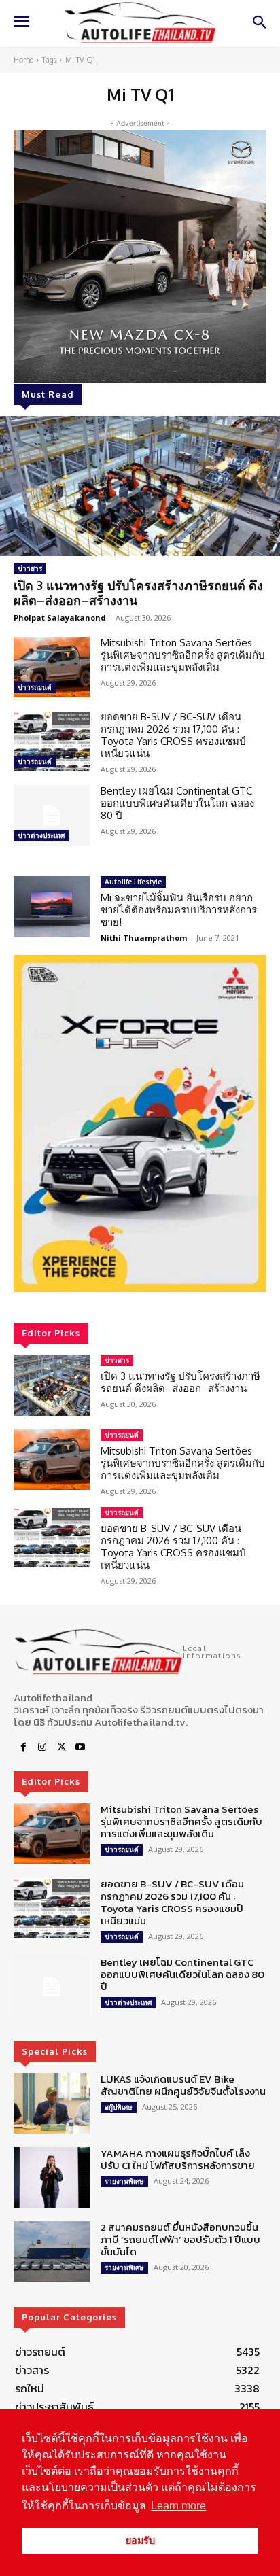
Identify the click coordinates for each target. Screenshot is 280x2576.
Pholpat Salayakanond (60, 617)
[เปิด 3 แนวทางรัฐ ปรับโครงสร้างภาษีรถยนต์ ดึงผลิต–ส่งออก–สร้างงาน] (140, 486)
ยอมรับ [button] (140, 2541)
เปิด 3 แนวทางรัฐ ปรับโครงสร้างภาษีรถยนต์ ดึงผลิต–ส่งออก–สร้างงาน (138, 593)
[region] (140, 1124)
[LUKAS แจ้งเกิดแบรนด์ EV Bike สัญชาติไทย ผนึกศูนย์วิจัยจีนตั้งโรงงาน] (52, 2103)
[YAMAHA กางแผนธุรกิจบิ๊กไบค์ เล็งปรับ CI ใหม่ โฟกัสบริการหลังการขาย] (52, 2177)
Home (23, 60)
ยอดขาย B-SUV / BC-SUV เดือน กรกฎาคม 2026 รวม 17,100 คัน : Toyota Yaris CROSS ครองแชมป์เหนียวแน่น (173, 735)
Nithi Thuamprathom (144, 938)
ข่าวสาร (30, 568)
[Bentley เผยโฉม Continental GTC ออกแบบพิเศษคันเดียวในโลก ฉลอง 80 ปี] (52, 815)
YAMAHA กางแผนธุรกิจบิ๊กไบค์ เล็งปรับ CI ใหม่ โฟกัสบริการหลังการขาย (178, 2159)
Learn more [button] (178, 2506)
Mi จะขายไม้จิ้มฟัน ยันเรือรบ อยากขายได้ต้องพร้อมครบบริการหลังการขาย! (179, 910)
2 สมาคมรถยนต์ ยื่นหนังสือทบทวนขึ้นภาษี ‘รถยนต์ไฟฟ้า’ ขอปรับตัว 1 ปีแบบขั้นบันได (180, 2239)
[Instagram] (42, 1747)
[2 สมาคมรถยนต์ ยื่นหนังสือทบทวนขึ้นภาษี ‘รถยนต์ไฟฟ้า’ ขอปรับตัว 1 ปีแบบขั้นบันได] (52, 2251)
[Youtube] (80, 1747)
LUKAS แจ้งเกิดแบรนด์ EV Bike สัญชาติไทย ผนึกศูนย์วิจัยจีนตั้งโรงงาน (183, 2085)
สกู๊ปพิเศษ (119, 2107)
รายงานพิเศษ (124, 2181)
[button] (140, 1124)
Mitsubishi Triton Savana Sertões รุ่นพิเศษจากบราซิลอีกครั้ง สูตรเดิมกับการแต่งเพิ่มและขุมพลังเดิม (183, 655)
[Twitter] (61, 1747)
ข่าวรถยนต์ (35, 687)
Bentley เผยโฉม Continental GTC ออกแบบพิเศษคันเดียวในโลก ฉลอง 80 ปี (177, 803)
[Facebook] (23, 1747)
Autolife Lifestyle (133, 882)
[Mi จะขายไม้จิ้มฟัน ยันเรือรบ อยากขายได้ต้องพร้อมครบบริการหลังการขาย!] (52, 906)
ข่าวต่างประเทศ (41, 835)
